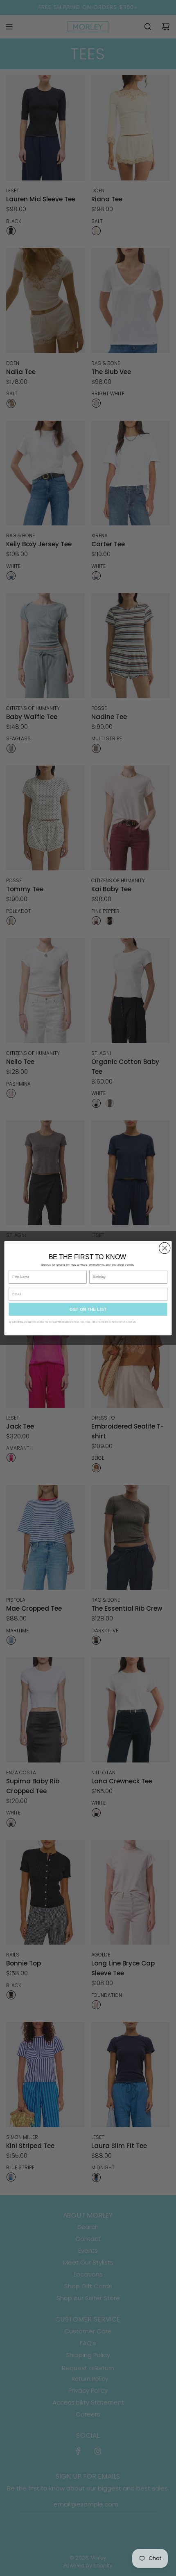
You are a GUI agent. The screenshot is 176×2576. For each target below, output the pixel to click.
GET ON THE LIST (88, 1309)
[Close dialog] (165, 1248)
